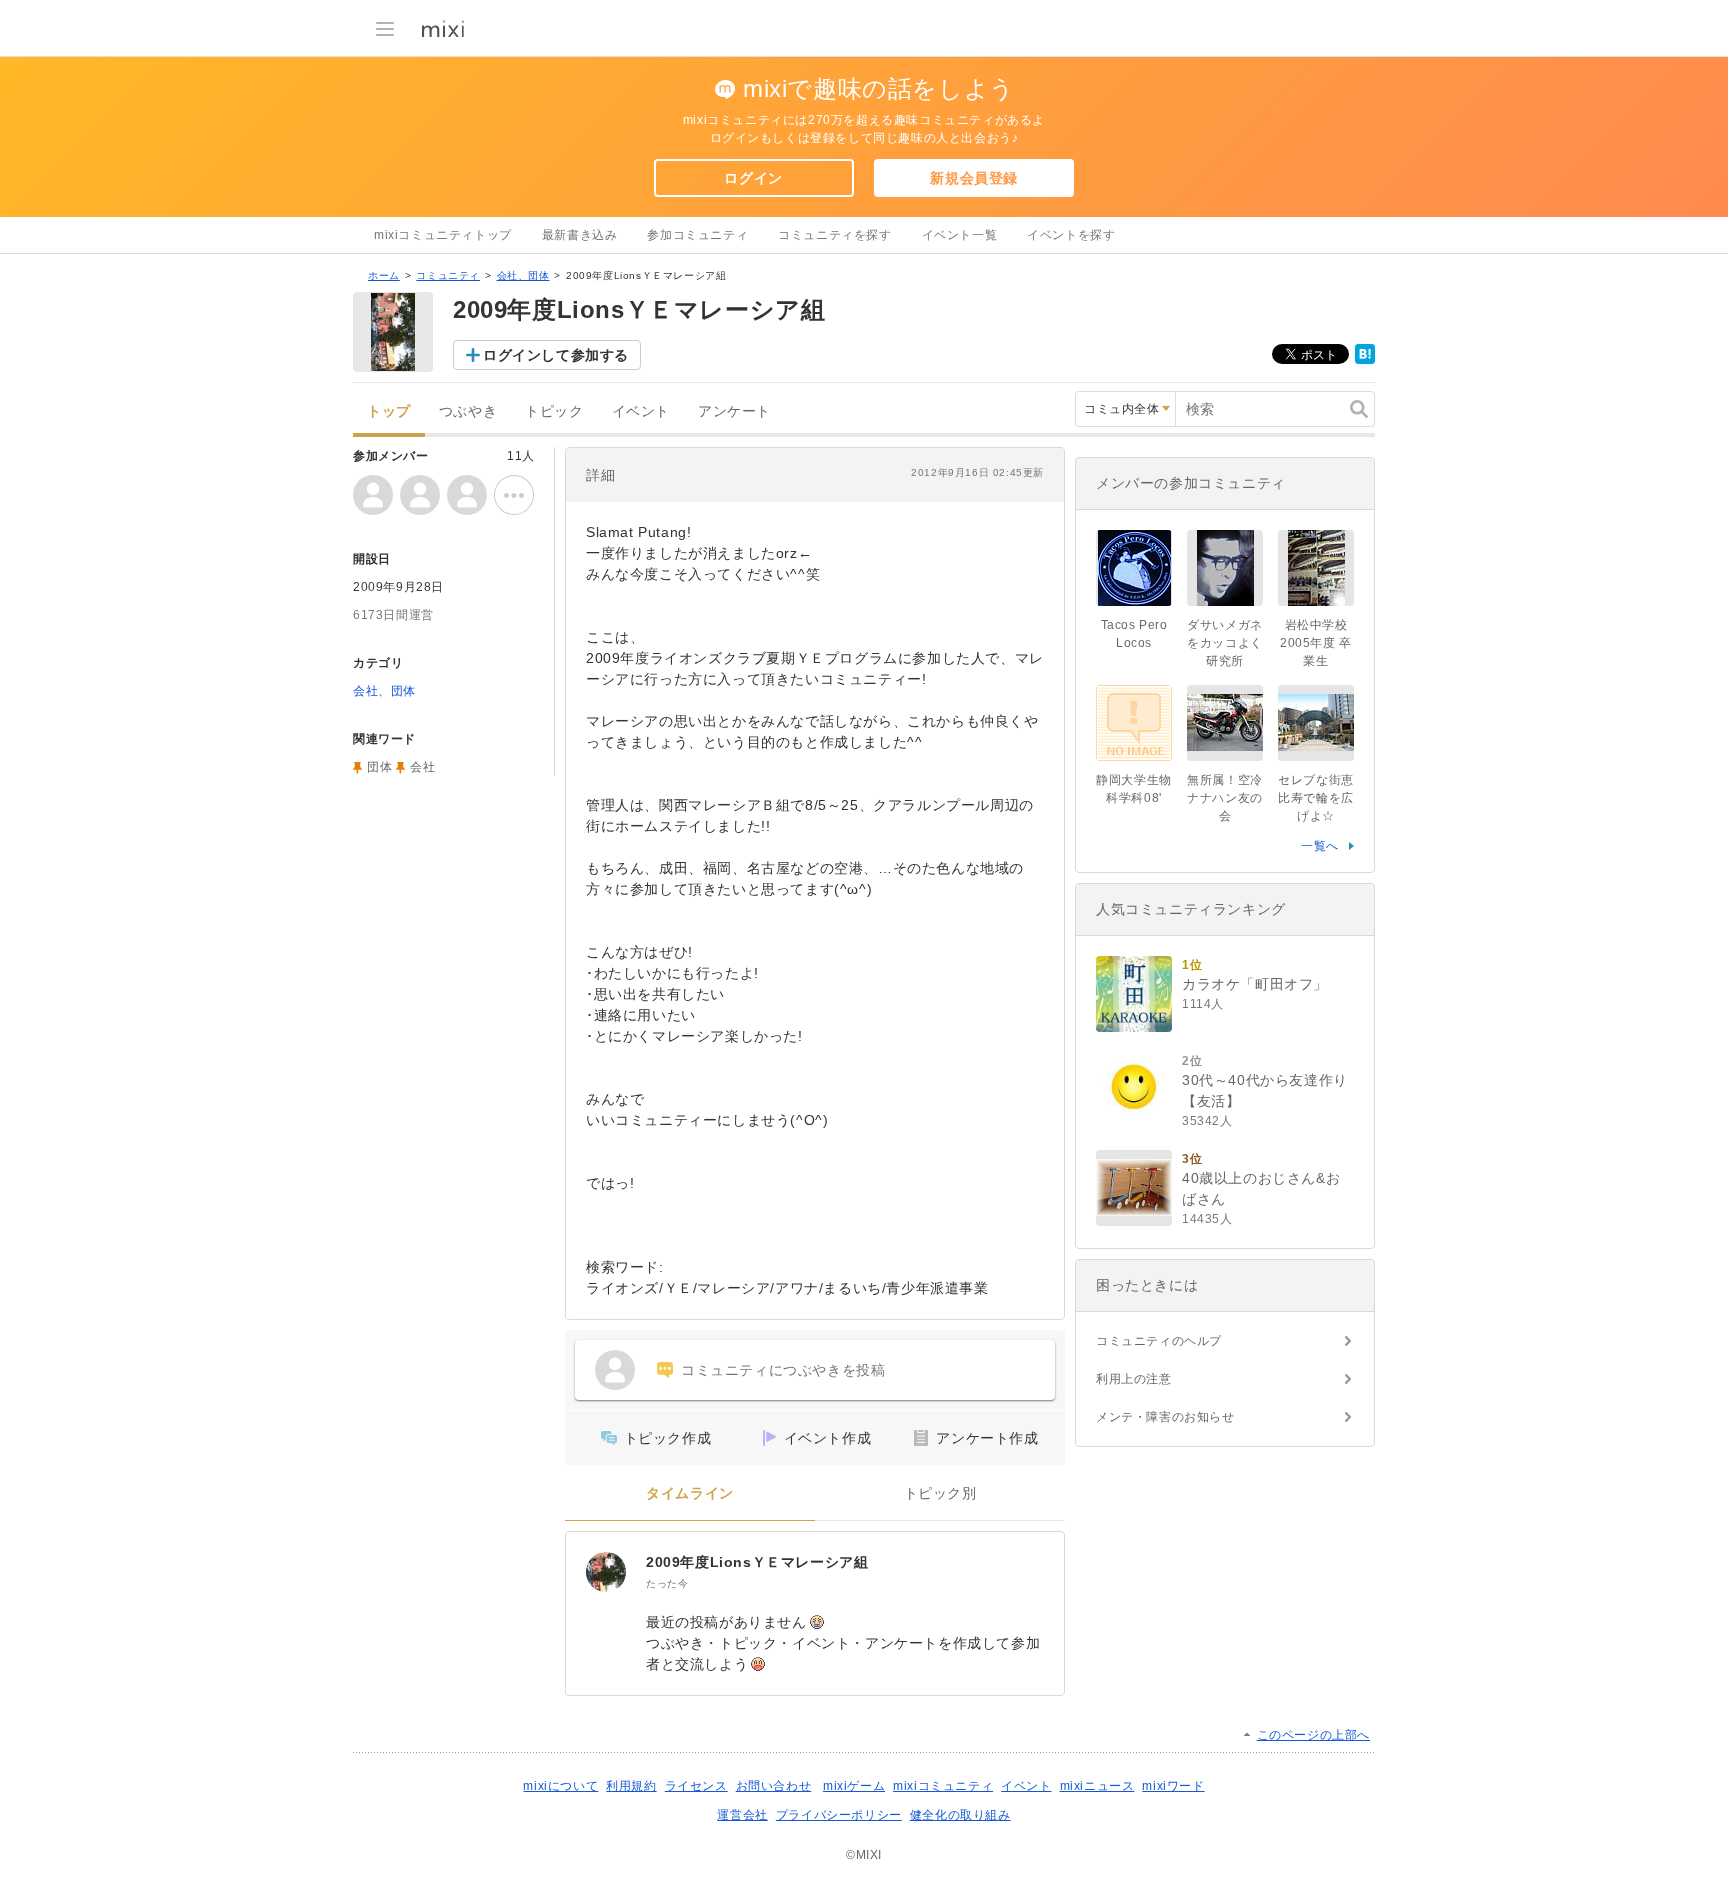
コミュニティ (448, 275)
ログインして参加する (556, 355)
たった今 (667, 1583)
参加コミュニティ (697, 235)
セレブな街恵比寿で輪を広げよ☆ (1316, 798)
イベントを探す (1071, 235)
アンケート (734, 411)
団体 (379, 767)
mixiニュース (1097, 1786)
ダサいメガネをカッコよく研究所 (1225, 643)
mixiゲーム (854, 1786)
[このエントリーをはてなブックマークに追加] (1365, 360)
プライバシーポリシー (839, 1815)
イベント (641, 411)
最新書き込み (580, 235)
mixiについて (560, 1786)
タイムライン (690, 1493)
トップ (389, 411)
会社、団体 (523, 275)
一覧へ (1320, 846)
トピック (554, 411)
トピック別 (940, 1493)
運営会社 (742, 1815)
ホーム (384, 275)
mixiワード (1173, 1786)
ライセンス (696, 1786)
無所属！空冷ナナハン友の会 (1225, 798)
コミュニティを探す (834, 235)
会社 (422, 767)
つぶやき (468, 411)
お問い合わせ (774, 1786)
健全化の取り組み (960, 1815)
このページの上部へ (1313, 1735)
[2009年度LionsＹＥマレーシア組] (606, 1572)
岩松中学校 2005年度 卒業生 (1316, 643)
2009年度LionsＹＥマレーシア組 (757, 1562)
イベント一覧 (960, 235)
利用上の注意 (1134, 1379)
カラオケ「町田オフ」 (1255, 984)
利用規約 (631, 1786)
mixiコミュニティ (943, 1786)
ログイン (753, 178)
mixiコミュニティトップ (443, 235)
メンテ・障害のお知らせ (1165, 1417)
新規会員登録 (974, 178)
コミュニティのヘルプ (1159, 1341)
